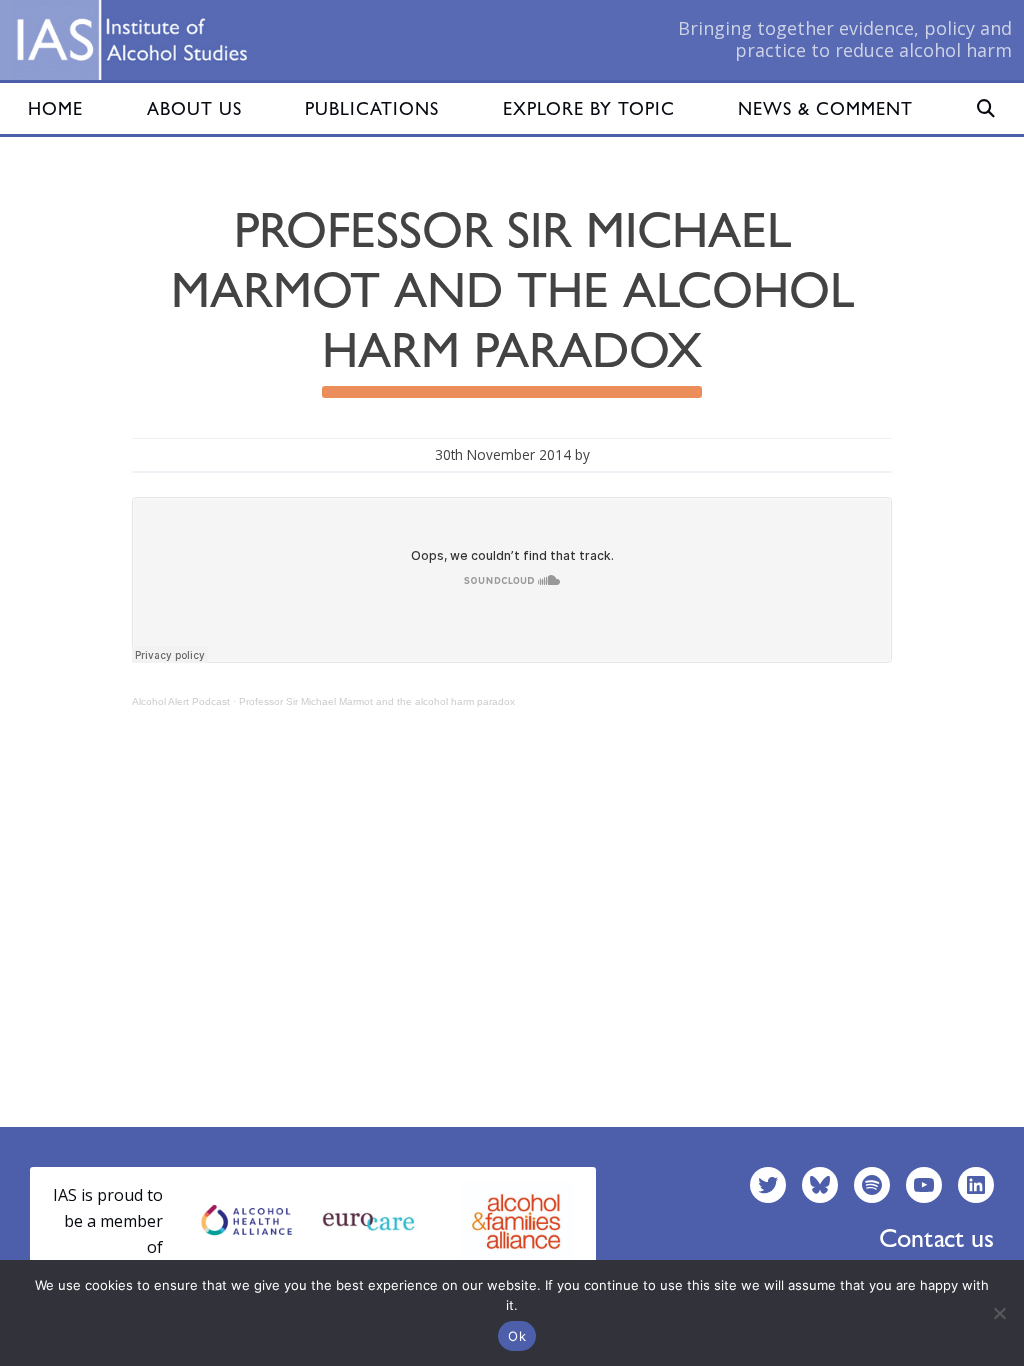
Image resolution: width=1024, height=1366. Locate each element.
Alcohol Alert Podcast (181, 701)
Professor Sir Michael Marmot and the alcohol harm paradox (377, 701)
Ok (517, 1336)
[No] (999, 1313)
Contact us (936, 1238)
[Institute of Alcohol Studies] (132, 40)
